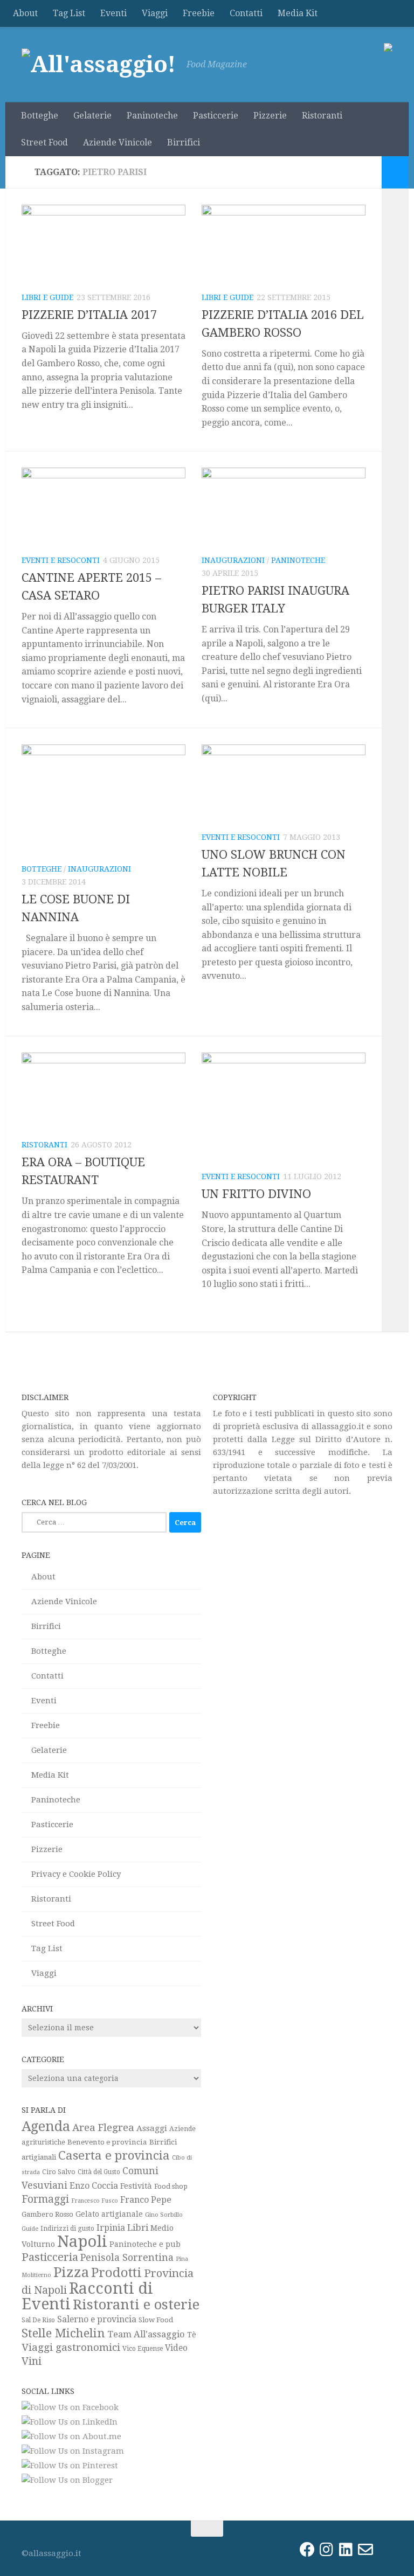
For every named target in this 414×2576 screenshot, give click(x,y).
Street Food (44, 142)
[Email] (365, 2550)
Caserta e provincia (114, 2155)
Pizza (71, 2272)
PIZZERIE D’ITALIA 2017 (89, 315)
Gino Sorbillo (164, 2215)
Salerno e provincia (97, 2319)
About (25, 13)
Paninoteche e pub (145, 2244)
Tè (192, 2335)
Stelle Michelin (63, 2333)
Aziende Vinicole (118, 142)
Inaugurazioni (233, 560)
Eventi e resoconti (61, 560)
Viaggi (155, 13)
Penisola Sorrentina (127, 2257)
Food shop (171, 2186)
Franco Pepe (146, 2200)
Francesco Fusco (95, 2201)
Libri (138, 2227)
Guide (30, 2229)
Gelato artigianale (109, 2214)
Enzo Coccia (94, 2186)
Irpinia (111, 2228)
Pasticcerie (216, 116)
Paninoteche (152, 116)
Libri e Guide (47, 297)
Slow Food (156, 2320)
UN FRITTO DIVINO (256, 1194)
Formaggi (45, 2199)
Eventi (113, 13)
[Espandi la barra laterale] (395, 172)
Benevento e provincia (107, 2142)
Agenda (46, 2126)
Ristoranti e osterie (136, 2305)
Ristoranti (322, 116)
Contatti (246, 13)
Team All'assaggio (146, 2334)
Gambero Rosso (47, 2214)
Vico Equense (143, 2349)
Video (176, 2348)
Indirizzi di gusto (67, 2229)
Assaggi (152, 2128)
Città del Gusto (99, 2172)
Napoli (82, 2241)
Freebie (199, 13)
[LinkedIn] (346, 2550)
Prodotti (116, 2273)
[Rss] (385, 2550)
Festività (136, 2186)
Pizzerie (270, 116)
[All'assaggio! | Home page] (99, 65)
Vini (32, 2361)
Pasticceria (50, 2257)
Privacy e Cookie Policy (76, 1874)
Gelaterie (92, 116)
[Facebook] (307, 2550)
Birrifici (184, 142)
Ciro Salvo (59, 2172)
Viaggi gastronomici (71, 2347)
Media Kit (298, 13)
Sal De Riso (38, 2320)
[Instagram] (327, 2550)
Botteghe (40, 116)
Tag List (69, 13)
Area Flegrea (103, 2128)
